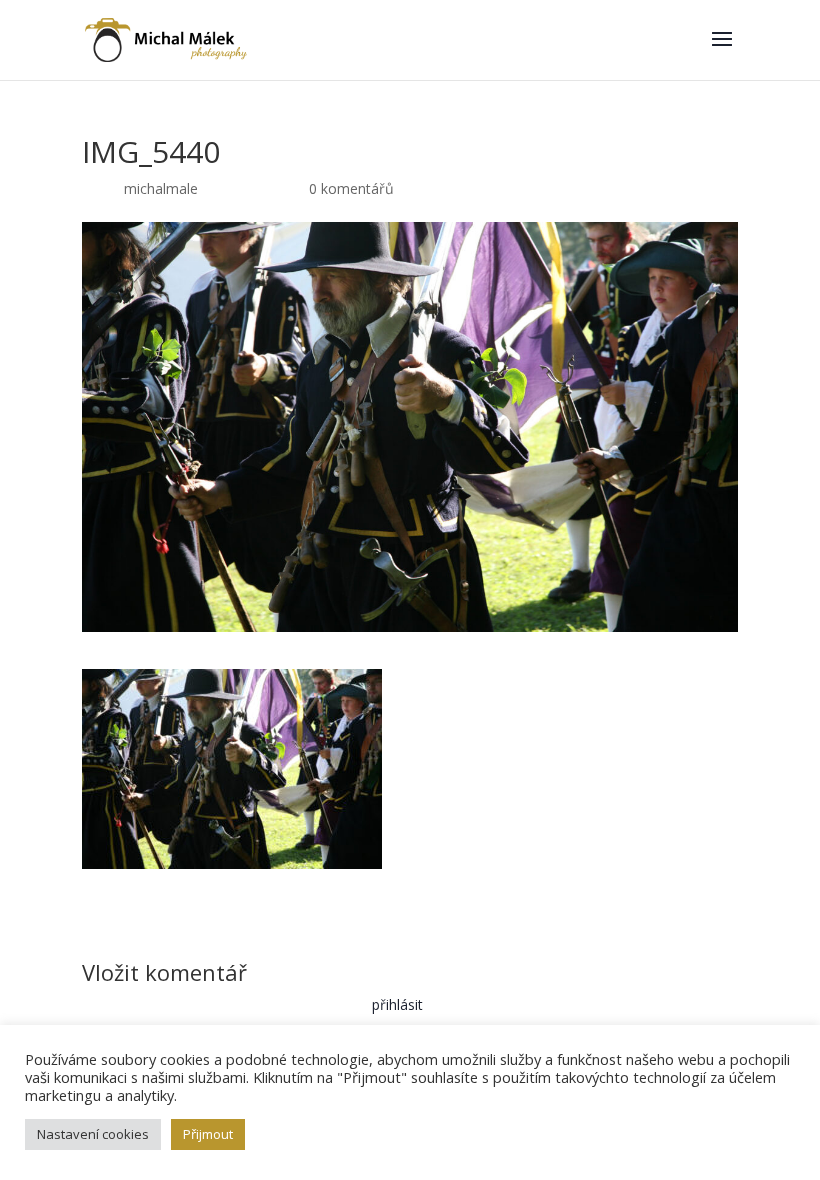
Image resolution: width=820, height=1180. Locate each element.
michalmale (161, 188)
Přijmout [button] (208, 1134)
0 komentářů (351, 188)
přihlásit (397, 1004)
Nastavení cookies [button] (93, 1134)
